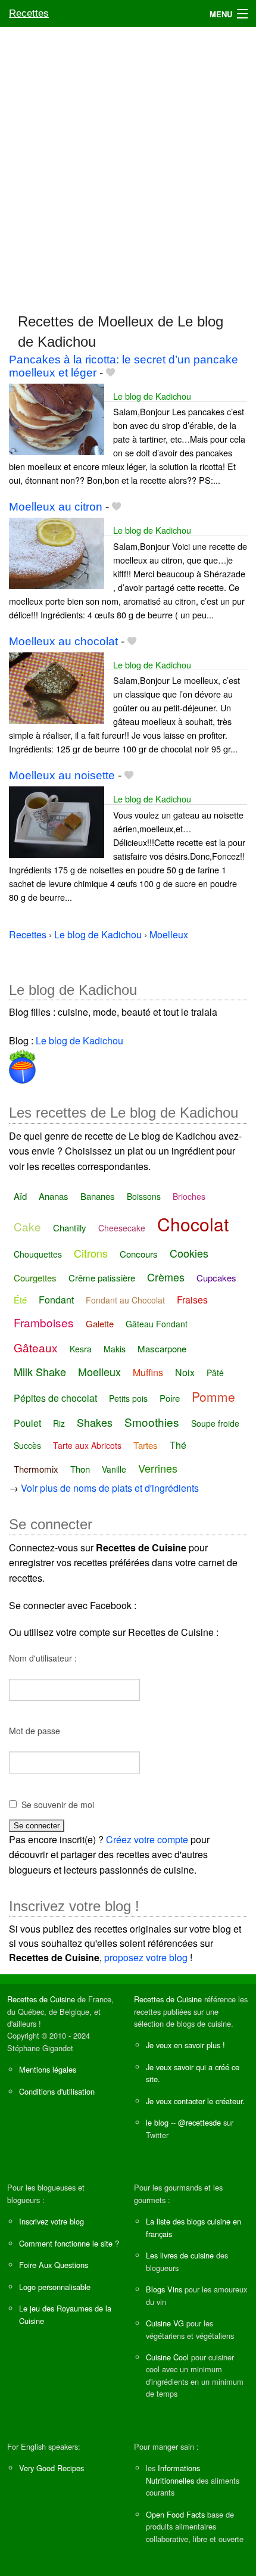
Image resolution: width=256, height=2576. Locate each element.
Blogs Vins (164, 2289)
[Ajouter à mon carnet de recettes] (110, 373)
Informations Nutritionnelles (173, 2474)
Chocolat (193, 1224)
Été (20, 1300)
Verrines (158, 1468)
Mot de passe (35, 1731)
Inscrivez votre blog (51, 2221)
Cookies (189, 1253)
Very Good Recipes (51, 2468)
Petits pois (128, 1398)
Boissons (144, 1196)
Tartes (146, 1445)
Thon (80, 1469)
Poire (170, 1398)
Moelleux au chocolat (63, 641)
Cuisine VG (165, 2323)
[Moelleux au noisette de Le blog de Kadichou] (57, 821)
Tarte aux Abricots (87, 1445)
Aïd (20, 1196)
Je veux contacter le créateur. (195, 2101)
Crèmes (166, 1277)
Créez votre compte (147, 1839)
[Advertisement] (128, 164)
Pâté (215, 1373)
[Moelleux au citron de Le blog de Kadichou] (57, 552)
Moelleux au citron (56, 507)
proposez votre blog (146, 1957)
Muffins (148, 1372)
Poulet (27, 1423)
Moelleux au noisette (62, 775)
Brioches (189, 1196)
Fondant (56, 1300)
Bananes (98, 1196)
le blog (157, 2122)
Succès (27, 1445)
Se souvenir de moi (58, 1805)
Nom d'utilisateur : (43, 1658)
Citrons (91, 1253)
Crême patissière (102, 1278)
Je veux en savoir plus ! (185, 2045)
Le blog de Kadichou (152, 396)
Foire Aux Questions (54, 2265)
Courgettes (35, 1278)
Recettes (29, 13)
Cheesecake (122, 1228)
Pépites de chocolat (55, 1398)
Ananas (54, 1196)
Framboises (44, 1322)
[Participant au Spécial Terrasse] (22, 1064)
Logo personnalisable (55, 2287)
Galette (100, 1323)
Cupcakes (216, 1278)
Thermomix (36, 1469)
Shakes (95, 1422)
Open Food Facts (175, 2514)
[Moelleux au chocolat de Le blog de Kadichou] (57, 687)
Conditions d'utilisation (57, 2091)
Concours (139, 1254)
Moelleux (99, 1371)
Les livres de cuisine (180, 2255)
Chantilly (70, 1228)
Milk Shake (40, 1371)
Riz (59, 1423)
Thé (178, 1445)
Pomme (213, 1396)
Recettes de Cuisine (41, 1999)
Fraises (192, 1300)
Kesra (81, 1349)
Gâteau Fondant (157, 1324)
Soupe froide (215, 1423)
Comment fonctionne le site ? (69, 2243)
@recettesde (199, 2122)
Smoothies (152, 1422)
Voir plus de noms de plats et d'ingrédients (110, 1488)
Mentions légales (48, 2069)
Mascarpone (162, 1348)
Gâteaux (36, 1347)
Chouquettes (38, 1254)
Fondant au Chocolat (125, 1300)
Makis (115, 1349)
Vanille (114, 1469)
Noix (185, 1372)
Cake (27, 1226)
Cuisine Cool (167, 2357)
